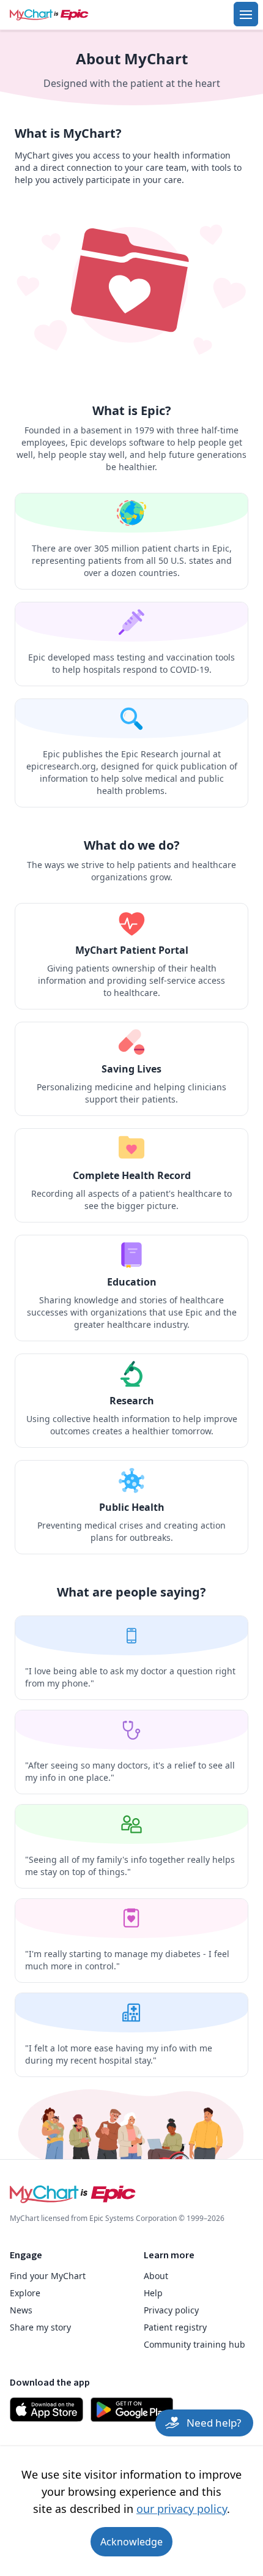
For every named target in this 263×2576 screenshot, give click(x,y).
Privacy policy (171, 2310)
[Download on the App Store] (46, 2409)
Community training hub (194, 2344)
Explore (25, 2293)
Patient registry (175, 2327)
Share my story (40, 2327)
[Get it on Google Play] (132, 2409)
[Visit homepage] (66, 15)
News (21, 2310)
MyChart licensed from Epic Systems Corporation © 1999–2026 (117, 2218)
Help (153, 2293)
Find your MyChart (48, 2276)
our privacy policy (182, 2509)
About (156, 2276)
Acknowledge (131, 2542)
